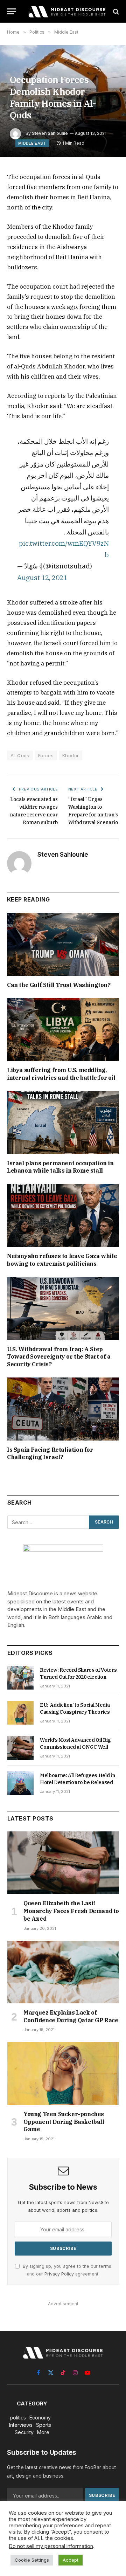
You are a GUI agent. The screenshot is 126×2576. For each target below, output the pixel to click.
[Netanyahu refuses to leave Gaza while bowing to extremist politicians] (63, 1215)
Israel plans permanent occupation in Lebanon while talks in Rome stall (60, 1167)
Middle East (32, 143)
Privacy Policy (59, 2274)
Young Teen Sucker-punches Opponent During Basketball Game (64, 2122)
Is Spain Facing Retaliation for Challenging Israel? (50, 1453)
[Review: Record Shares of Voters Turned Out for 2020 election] (20, 1678)
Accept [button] (71, 2560)
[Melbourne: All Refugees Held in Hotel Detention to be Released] (20, 1783)
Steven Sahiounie (50, 133)
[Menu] (12, 11)
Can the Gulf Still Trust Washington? (59, 985)
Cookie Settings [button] (32, 2560)
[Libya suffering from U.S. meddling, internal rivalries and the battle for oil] (63, 1029)
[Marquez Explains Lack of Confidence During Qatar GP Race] (63, 1972)
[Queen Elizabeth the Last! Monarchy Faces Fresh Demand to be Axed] (63, 1863)
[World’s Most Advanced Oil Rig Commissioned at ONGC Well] (20, 1748)
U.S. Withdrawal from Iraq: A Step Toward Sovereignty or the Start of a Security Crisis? (59, 1357)
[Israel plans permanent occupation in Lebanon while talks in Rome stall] (63, 1123)
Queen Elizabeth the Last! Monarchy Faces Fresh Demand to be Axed (71, 1911)
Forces (46, 755)
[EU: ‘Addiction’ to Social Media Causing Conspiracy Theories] (20, 1713)
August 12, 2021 (42, 577)
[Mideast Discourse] (66, 11)
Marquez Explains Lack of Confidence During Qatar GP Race (71, 2016)
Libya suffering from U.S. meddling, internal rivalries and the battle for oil (61, 1074)
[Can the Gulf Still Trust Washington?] (63, 944)
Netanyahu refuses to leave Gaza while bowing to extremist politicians (62, 1260)
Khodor (71, 755)
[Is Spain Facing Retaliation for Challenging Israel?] (63, 1409)
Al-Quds (20, 755)
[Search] (115, 11)
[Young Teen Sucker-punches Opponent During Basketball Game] (63, 2073)
